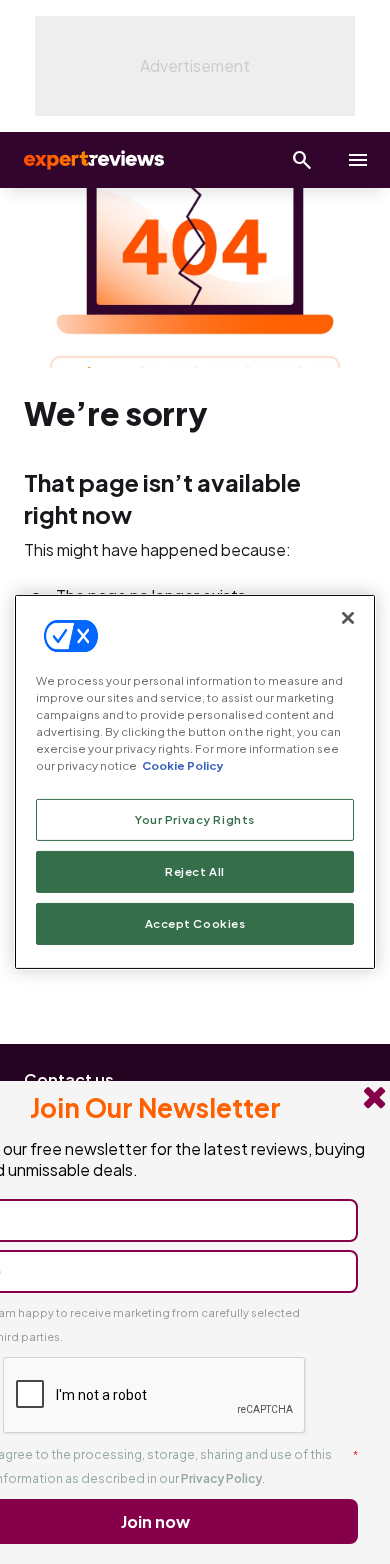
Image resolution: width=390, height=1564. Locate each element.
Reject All (195, 871)
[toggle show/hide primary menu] (358, 160)
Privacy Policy (221, 1478)
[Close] (348, 618)
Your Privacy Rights (195, 819)
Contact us (69, 1079)
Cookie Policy (182, 765)
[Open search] (302, 160)
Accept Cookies (195, 923)
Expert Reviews (92, 160)
